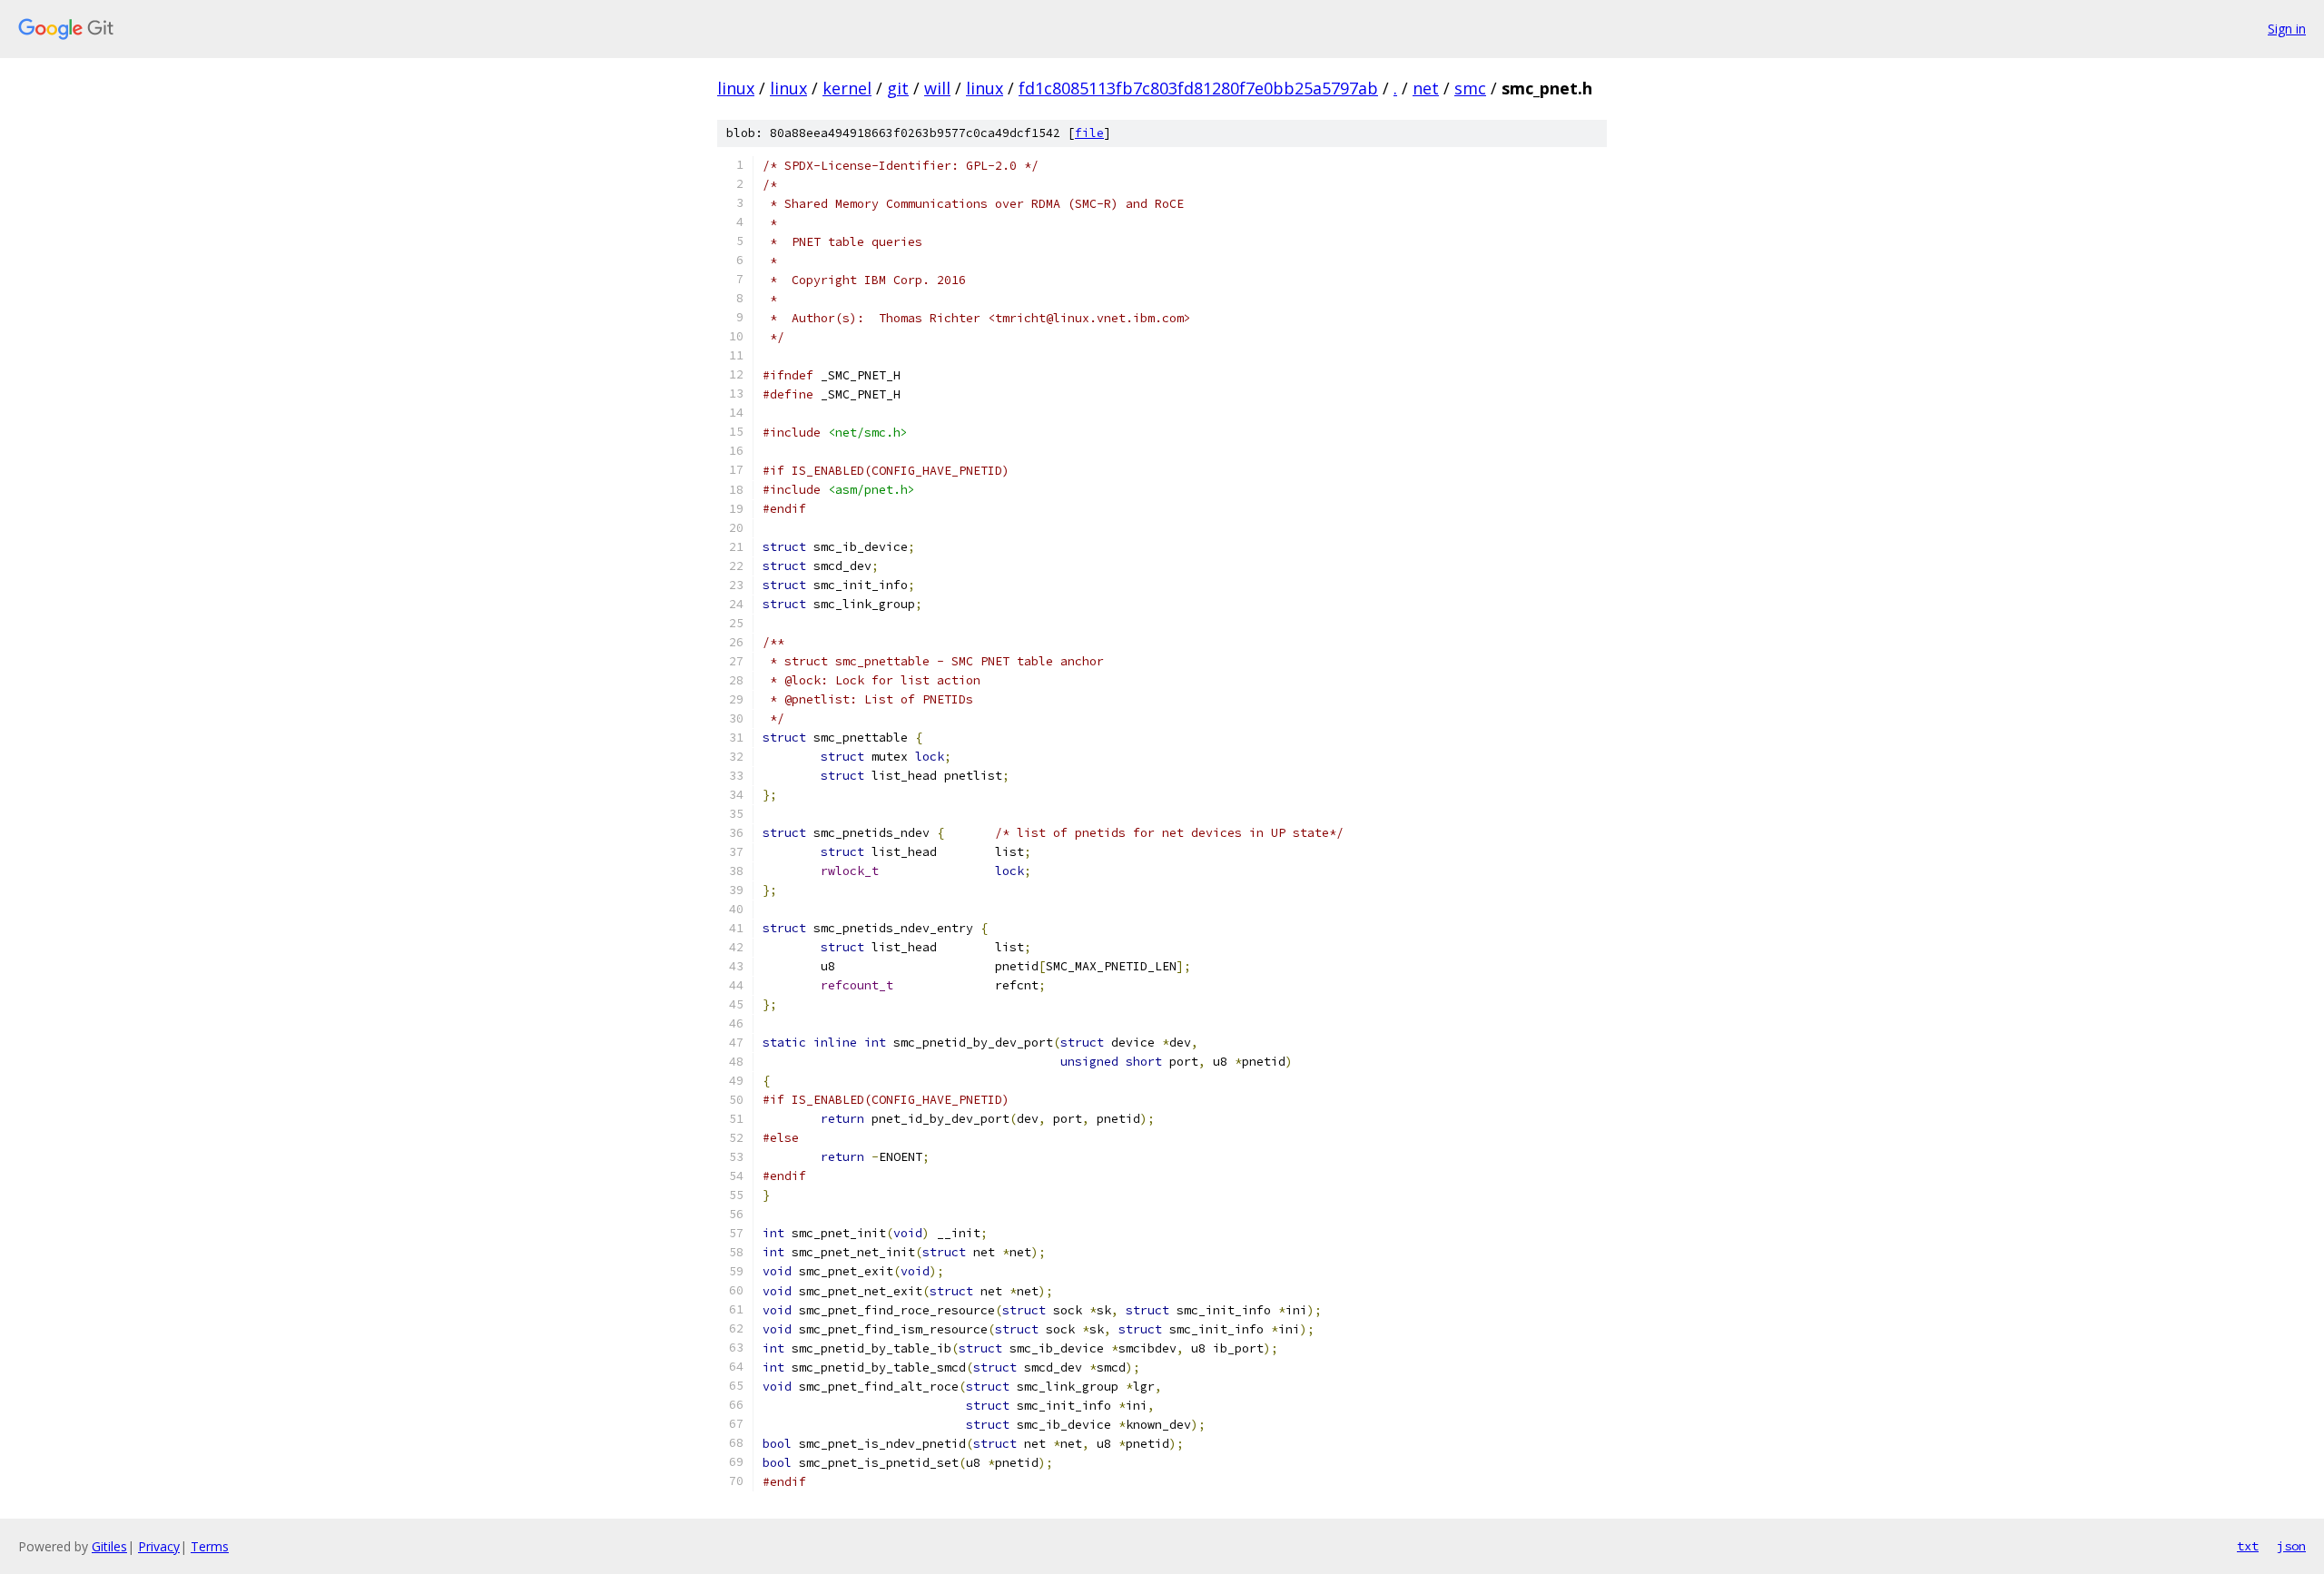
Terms (210, 1546)
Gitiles (109, 1546)
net (1426, 88)
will (937, 88)
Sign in (2287, 29)
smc (1470, 88)
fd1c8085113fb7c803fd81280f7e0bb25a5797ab (1198, 88)
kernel (847, 88)
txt (2248, 1546)
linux (736, 88)
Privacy (159, 1546)
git (898, 88)
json (2291, 1546)
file (1089, 133)
